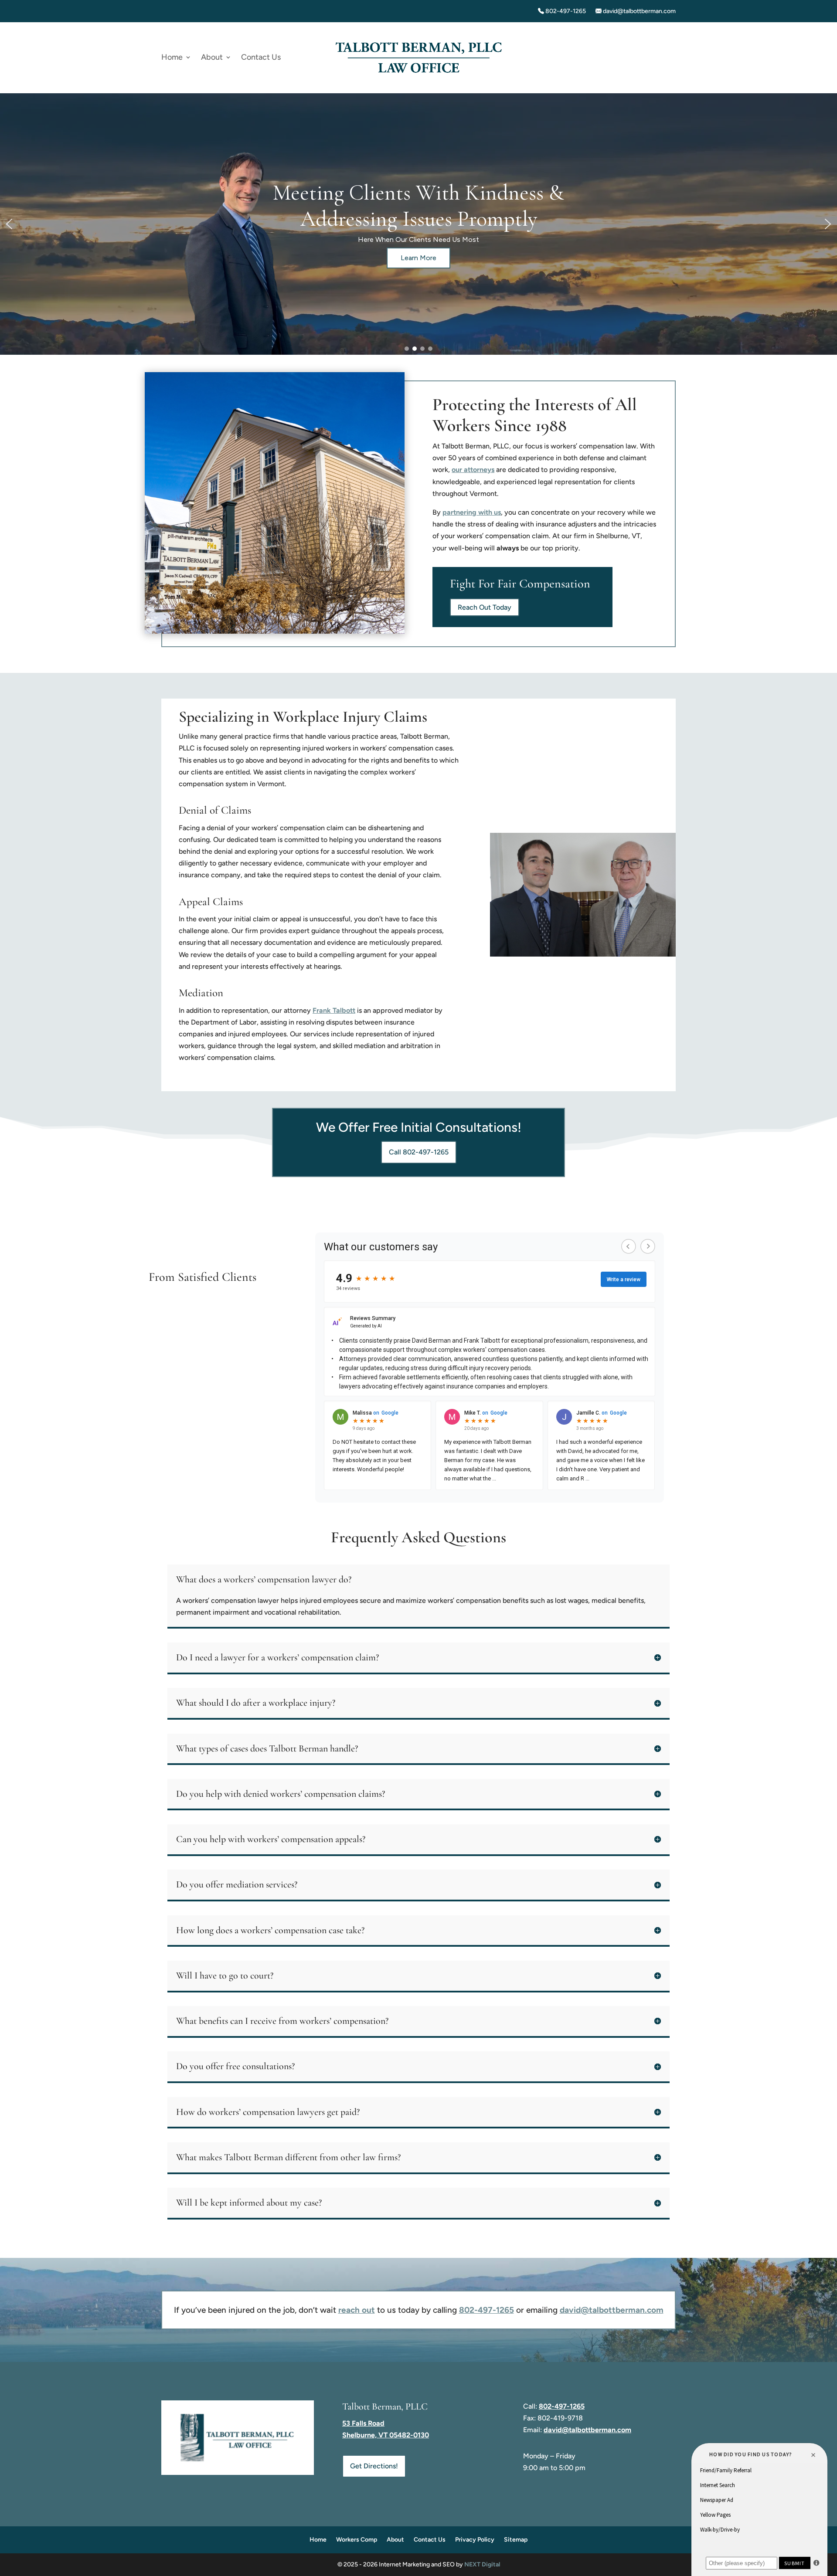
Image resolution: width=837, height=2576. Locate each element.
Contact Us (261, 58)
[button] (9, 224)
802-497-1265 (565, 11)
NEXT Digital (482, 2564)
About (212, 58)
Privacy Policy (475, 2540)
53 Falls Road (363, 2423)
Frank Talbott (334, 1010)
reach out (357, 2310)
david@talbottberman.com (639, 11)
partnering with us (472, 512)
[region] (418, 224)
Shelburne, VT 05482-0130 (386, 2435)
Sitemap (516, 2540)
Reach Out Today (485, 607)
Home (172, 58)
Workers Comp (357, 2540)
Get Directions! (374, 2466)
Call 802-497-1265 (419, 1152)
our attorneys (473, 470)
